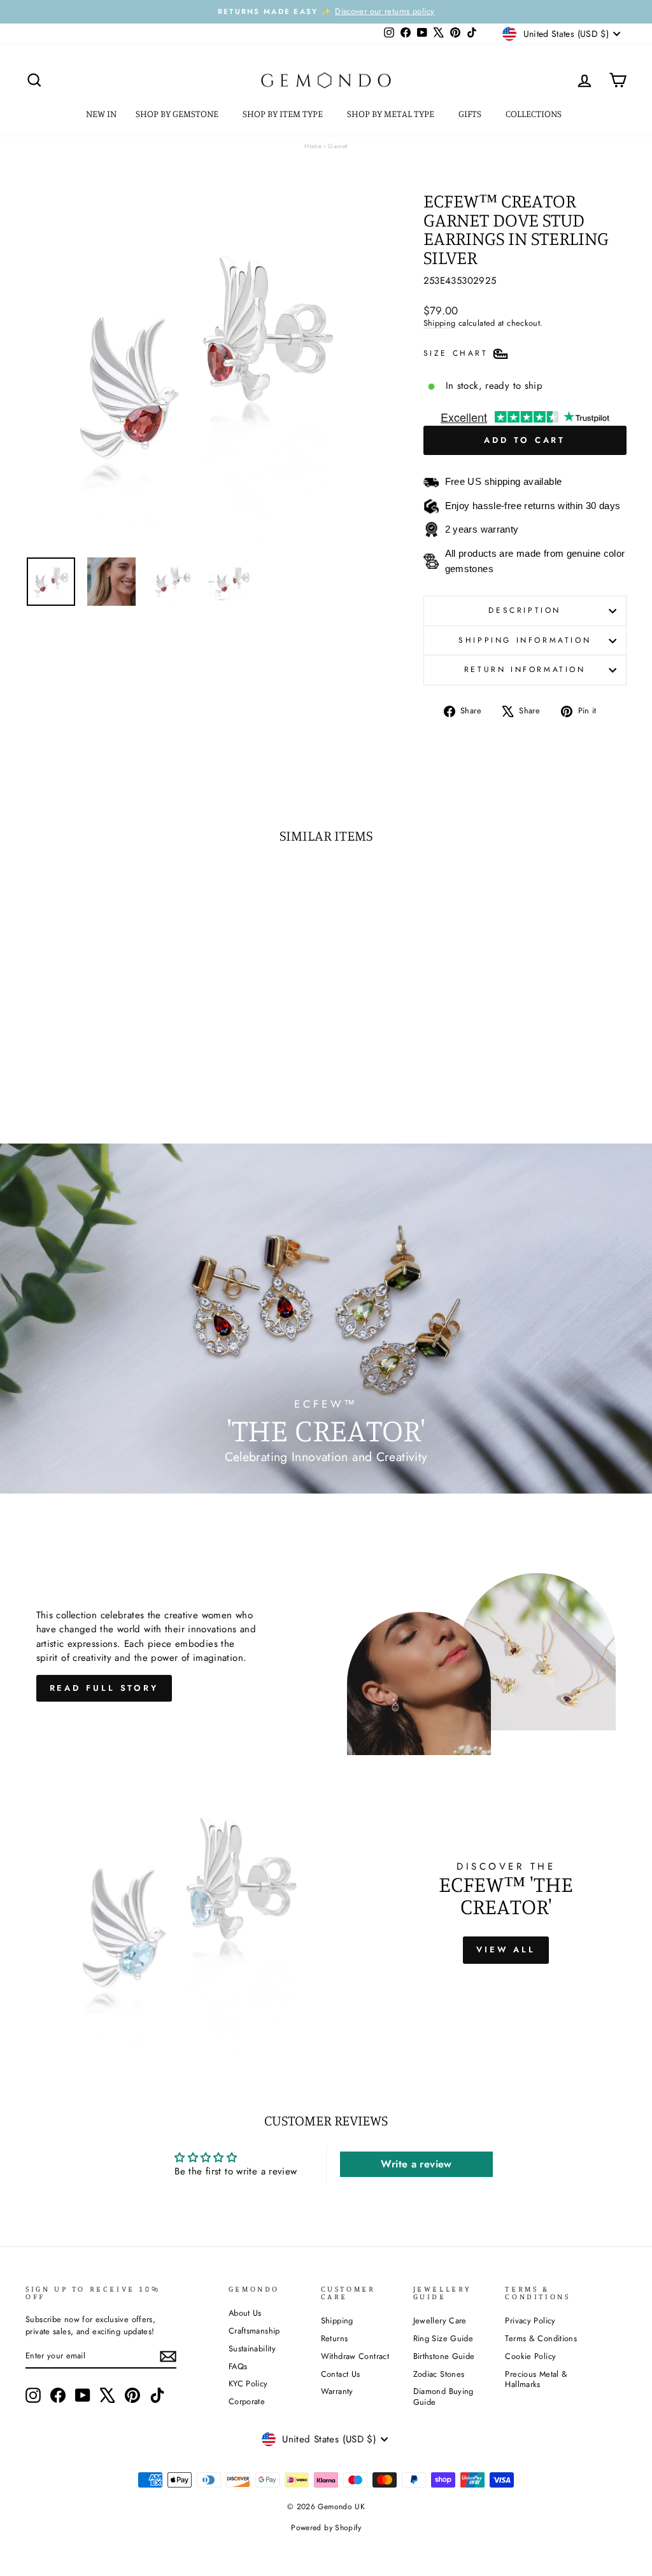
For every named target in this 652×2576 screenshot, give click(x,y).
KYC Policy (248, 2383)
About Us (245, 2313)
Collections (535, 114)
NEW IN (101, 114)
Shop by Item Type (284, 114)
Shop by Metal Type (392, 114)
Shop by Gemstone (178, 114)
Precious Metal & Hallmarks (536, 2379)
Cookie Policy (530, 2356)
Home (313, 146)
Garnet (337, 146)
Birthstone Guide (444, 2356)
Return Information (525, 669)
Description (525, 610)
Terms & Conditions (541, 2338)
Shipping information (525, 640)
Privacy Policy (530, 2320)
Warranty (337, 2391)
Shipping (440, 323)
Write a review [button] (416, 2164)
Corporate (247, 2401)
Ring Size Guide (443, 2338)
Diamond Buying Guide (443, 2397)
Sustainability (252, 2348)
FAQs (238, 2366)
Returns (335, 2338)
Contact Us (341, 2374)
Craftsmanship (254, 2331)
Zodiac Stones (439, 2374)
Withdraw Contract (355, 2356)
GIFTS (471, 114)
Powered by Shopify (326, 2528)
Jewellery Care (440, 2320)
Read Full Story (104, 1688)
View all (506, 1949)
